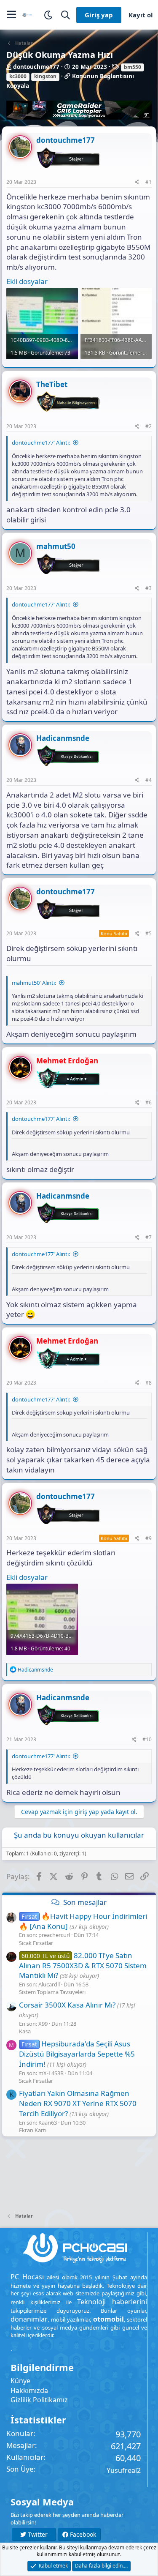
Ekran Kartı (33, 2130)
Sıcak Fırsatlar (36, 1943)
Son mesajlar (85, 1902)
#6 (149, 1102)
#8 (149, 1383)
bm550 (133, 67)
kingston (45, 76)
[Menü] (12, 15)
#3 (149, 588)
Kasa (25, 2031)
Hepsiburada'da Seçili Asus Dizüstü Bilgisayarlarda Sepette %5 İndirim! (77, 2054)
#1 (149, 182)
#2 (149, 426)
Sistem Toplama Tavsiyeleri (52, 1992)
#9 (149, 1538)
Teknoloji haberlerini (112, 2302)
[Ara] (66, 15)
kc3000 (18, 76)
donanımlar (29, 2319)
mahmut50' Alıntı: (34, 983)
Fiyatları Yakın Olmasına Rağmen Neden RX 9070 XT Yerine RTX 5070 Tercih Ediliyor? (78, 2103)
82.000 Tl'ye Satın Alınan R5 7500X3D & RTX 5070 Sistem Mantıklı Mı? (83, 1965)
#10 (147, 1739)
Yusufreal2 (124, 2470)
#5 (149, 933)
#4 (149, 780)
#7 (149, 1237)
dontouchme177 (36, 67)
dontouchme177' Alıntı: (41, 443)
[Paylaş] (137, 182)
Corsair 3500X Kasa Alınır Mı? (67, 2005)
